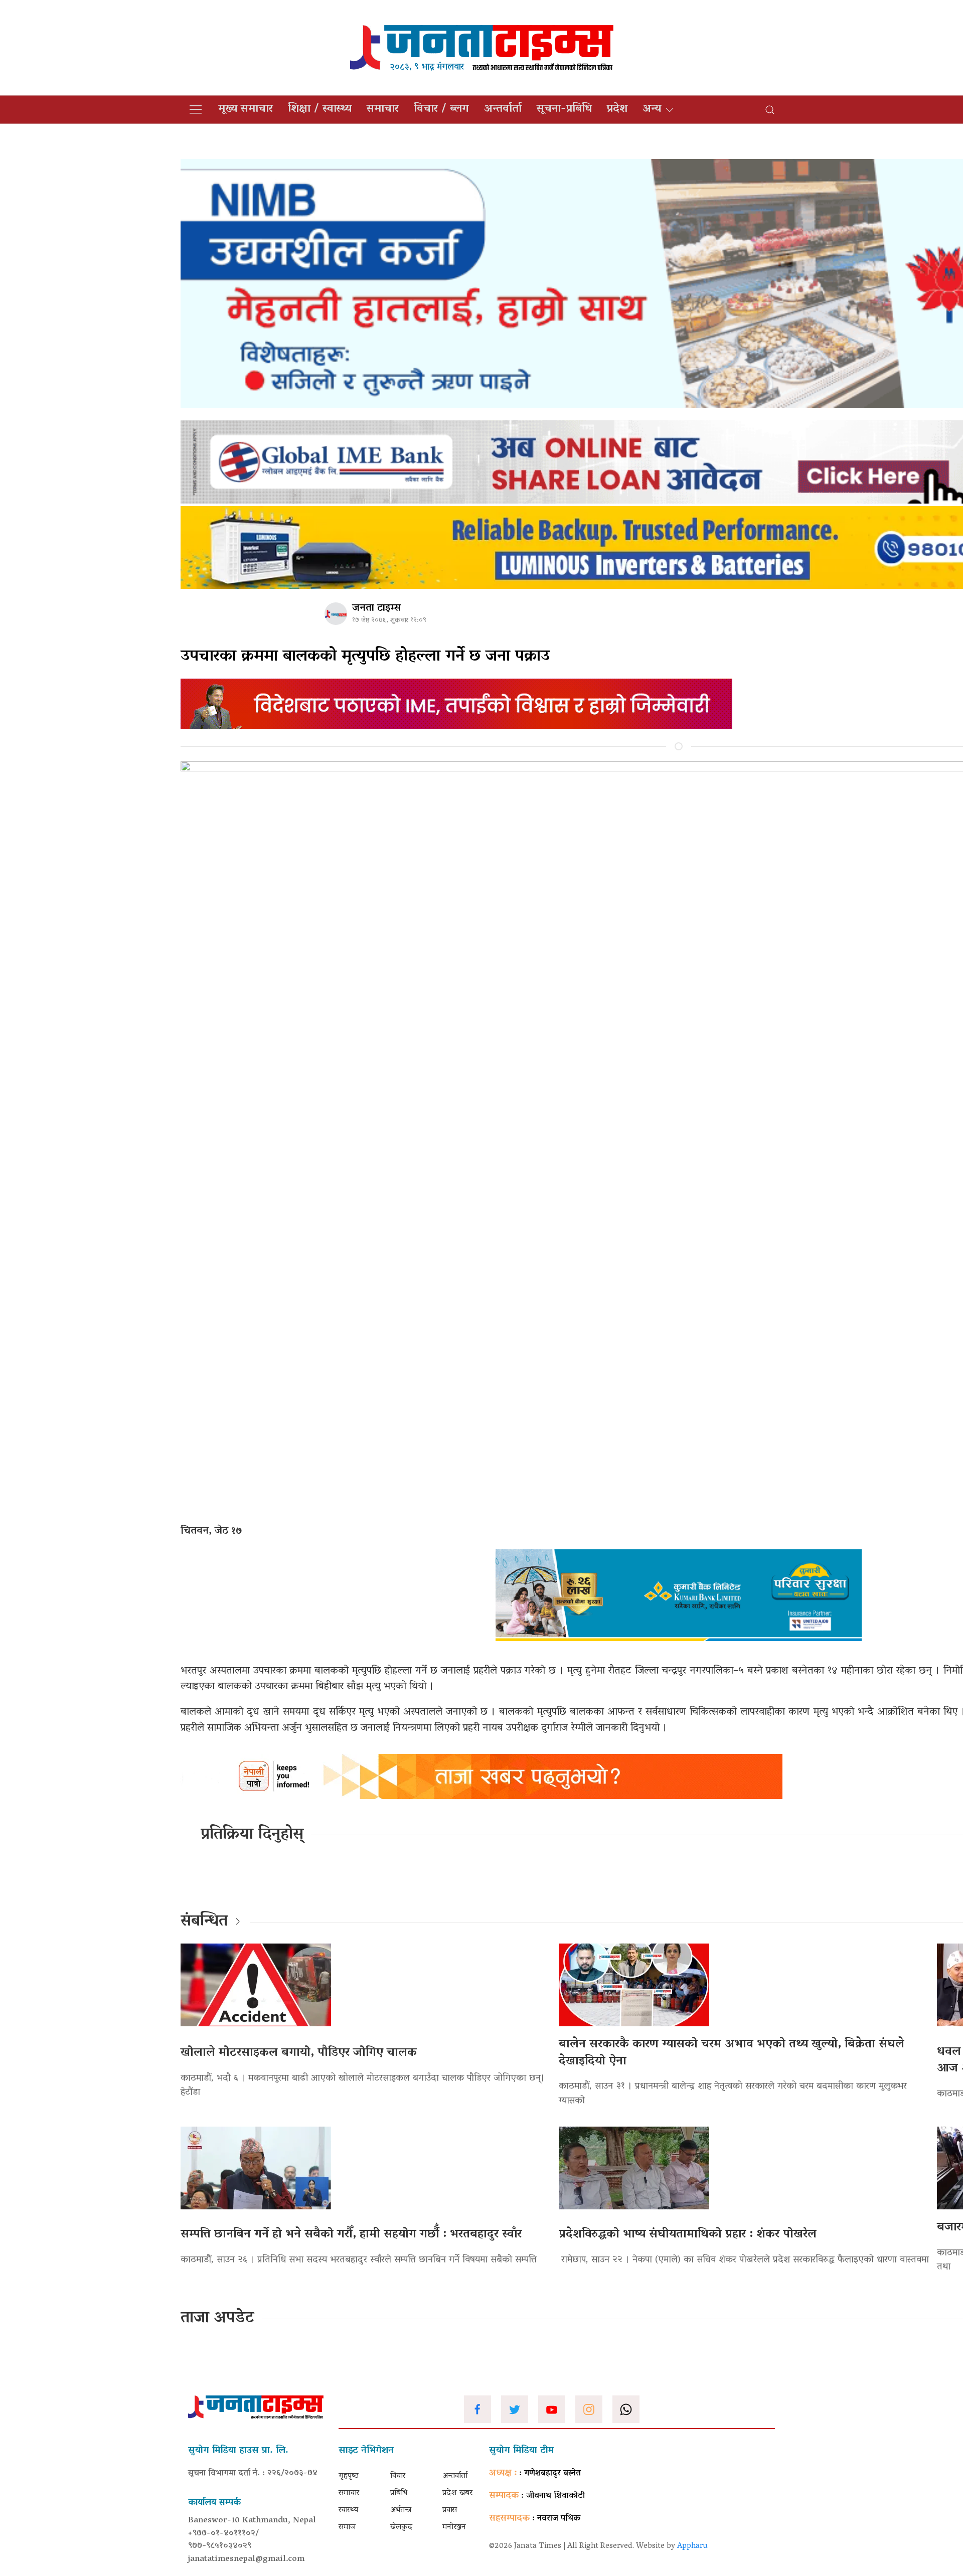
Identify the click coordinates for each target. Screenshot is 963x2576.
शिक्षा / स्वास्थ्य (320, 109)
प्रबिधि (399, 2493)
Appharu (692, 2546)
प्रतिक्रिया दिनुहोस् (252, 1835)
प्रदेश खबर (457, 2493)
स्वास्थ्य (348, 2510)
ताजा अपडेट (217, 2319)
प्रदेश (617, 109)
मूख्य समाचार (246, 109)
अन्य (652, 109)
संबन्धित (204, 1922)
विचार (398, 2476)
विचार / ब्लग (441, 109)
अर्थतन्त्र (401, 2510)
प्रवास (450, 2510)
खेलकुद (401, 2527)
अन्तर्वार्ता (503, 109)
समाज (347, 2527)
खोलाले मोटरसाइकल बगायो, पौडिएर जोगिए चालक (299, 2053)
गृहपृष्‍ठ (349, 2476)
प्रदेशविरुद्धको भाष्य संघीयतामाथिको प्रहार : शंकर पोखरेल (688, 2235)
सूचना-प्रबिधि (564, 109)
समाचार (383, 109)
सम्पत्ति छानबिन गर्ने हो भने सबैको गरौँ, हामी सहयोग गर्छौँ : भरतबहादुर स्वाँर (351, 2235)
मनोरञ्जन (454, 2527)
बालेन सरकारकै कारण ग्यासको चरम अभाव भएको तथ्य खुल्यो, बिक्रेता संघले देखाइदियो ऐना (732, 2053)
